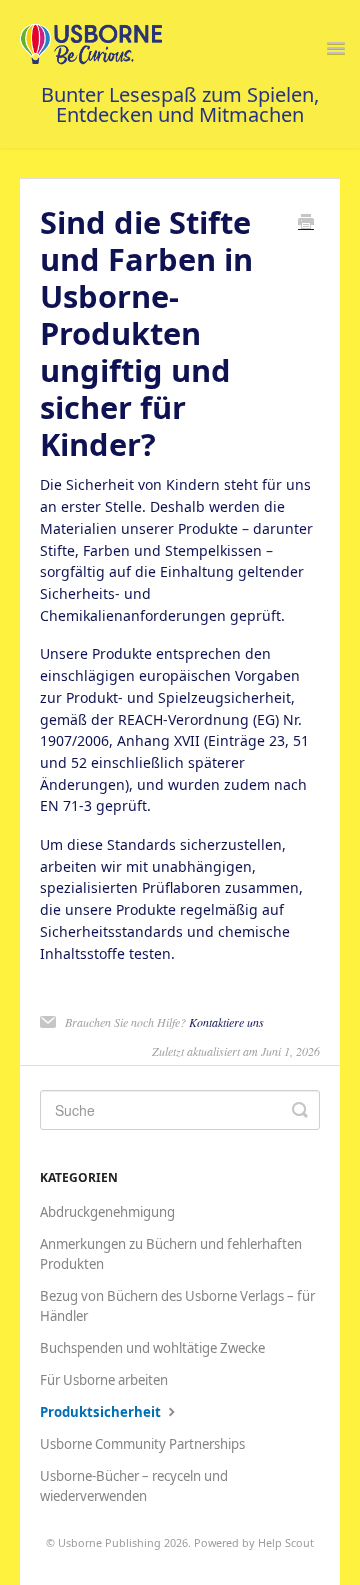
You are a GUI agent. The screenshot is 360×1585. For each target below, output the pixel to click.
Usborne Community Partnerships (142, 1444)
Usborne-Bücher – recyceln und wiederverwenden (134, 1486)
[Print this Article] (306, 223)
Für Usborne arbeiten (104, 1380)
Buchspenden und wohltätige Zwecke (152, 1348)
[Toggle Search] (300, 1110)
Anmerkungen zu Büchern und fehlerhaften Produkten (171, 1254)
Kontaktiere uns (226, 1022)
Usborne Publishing (109, 1542)
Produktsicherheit (102, 1412)
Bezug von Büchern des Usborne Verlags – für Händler (177, 1306)
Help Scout (286, 1542)
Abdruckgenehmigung (107, 1212)
